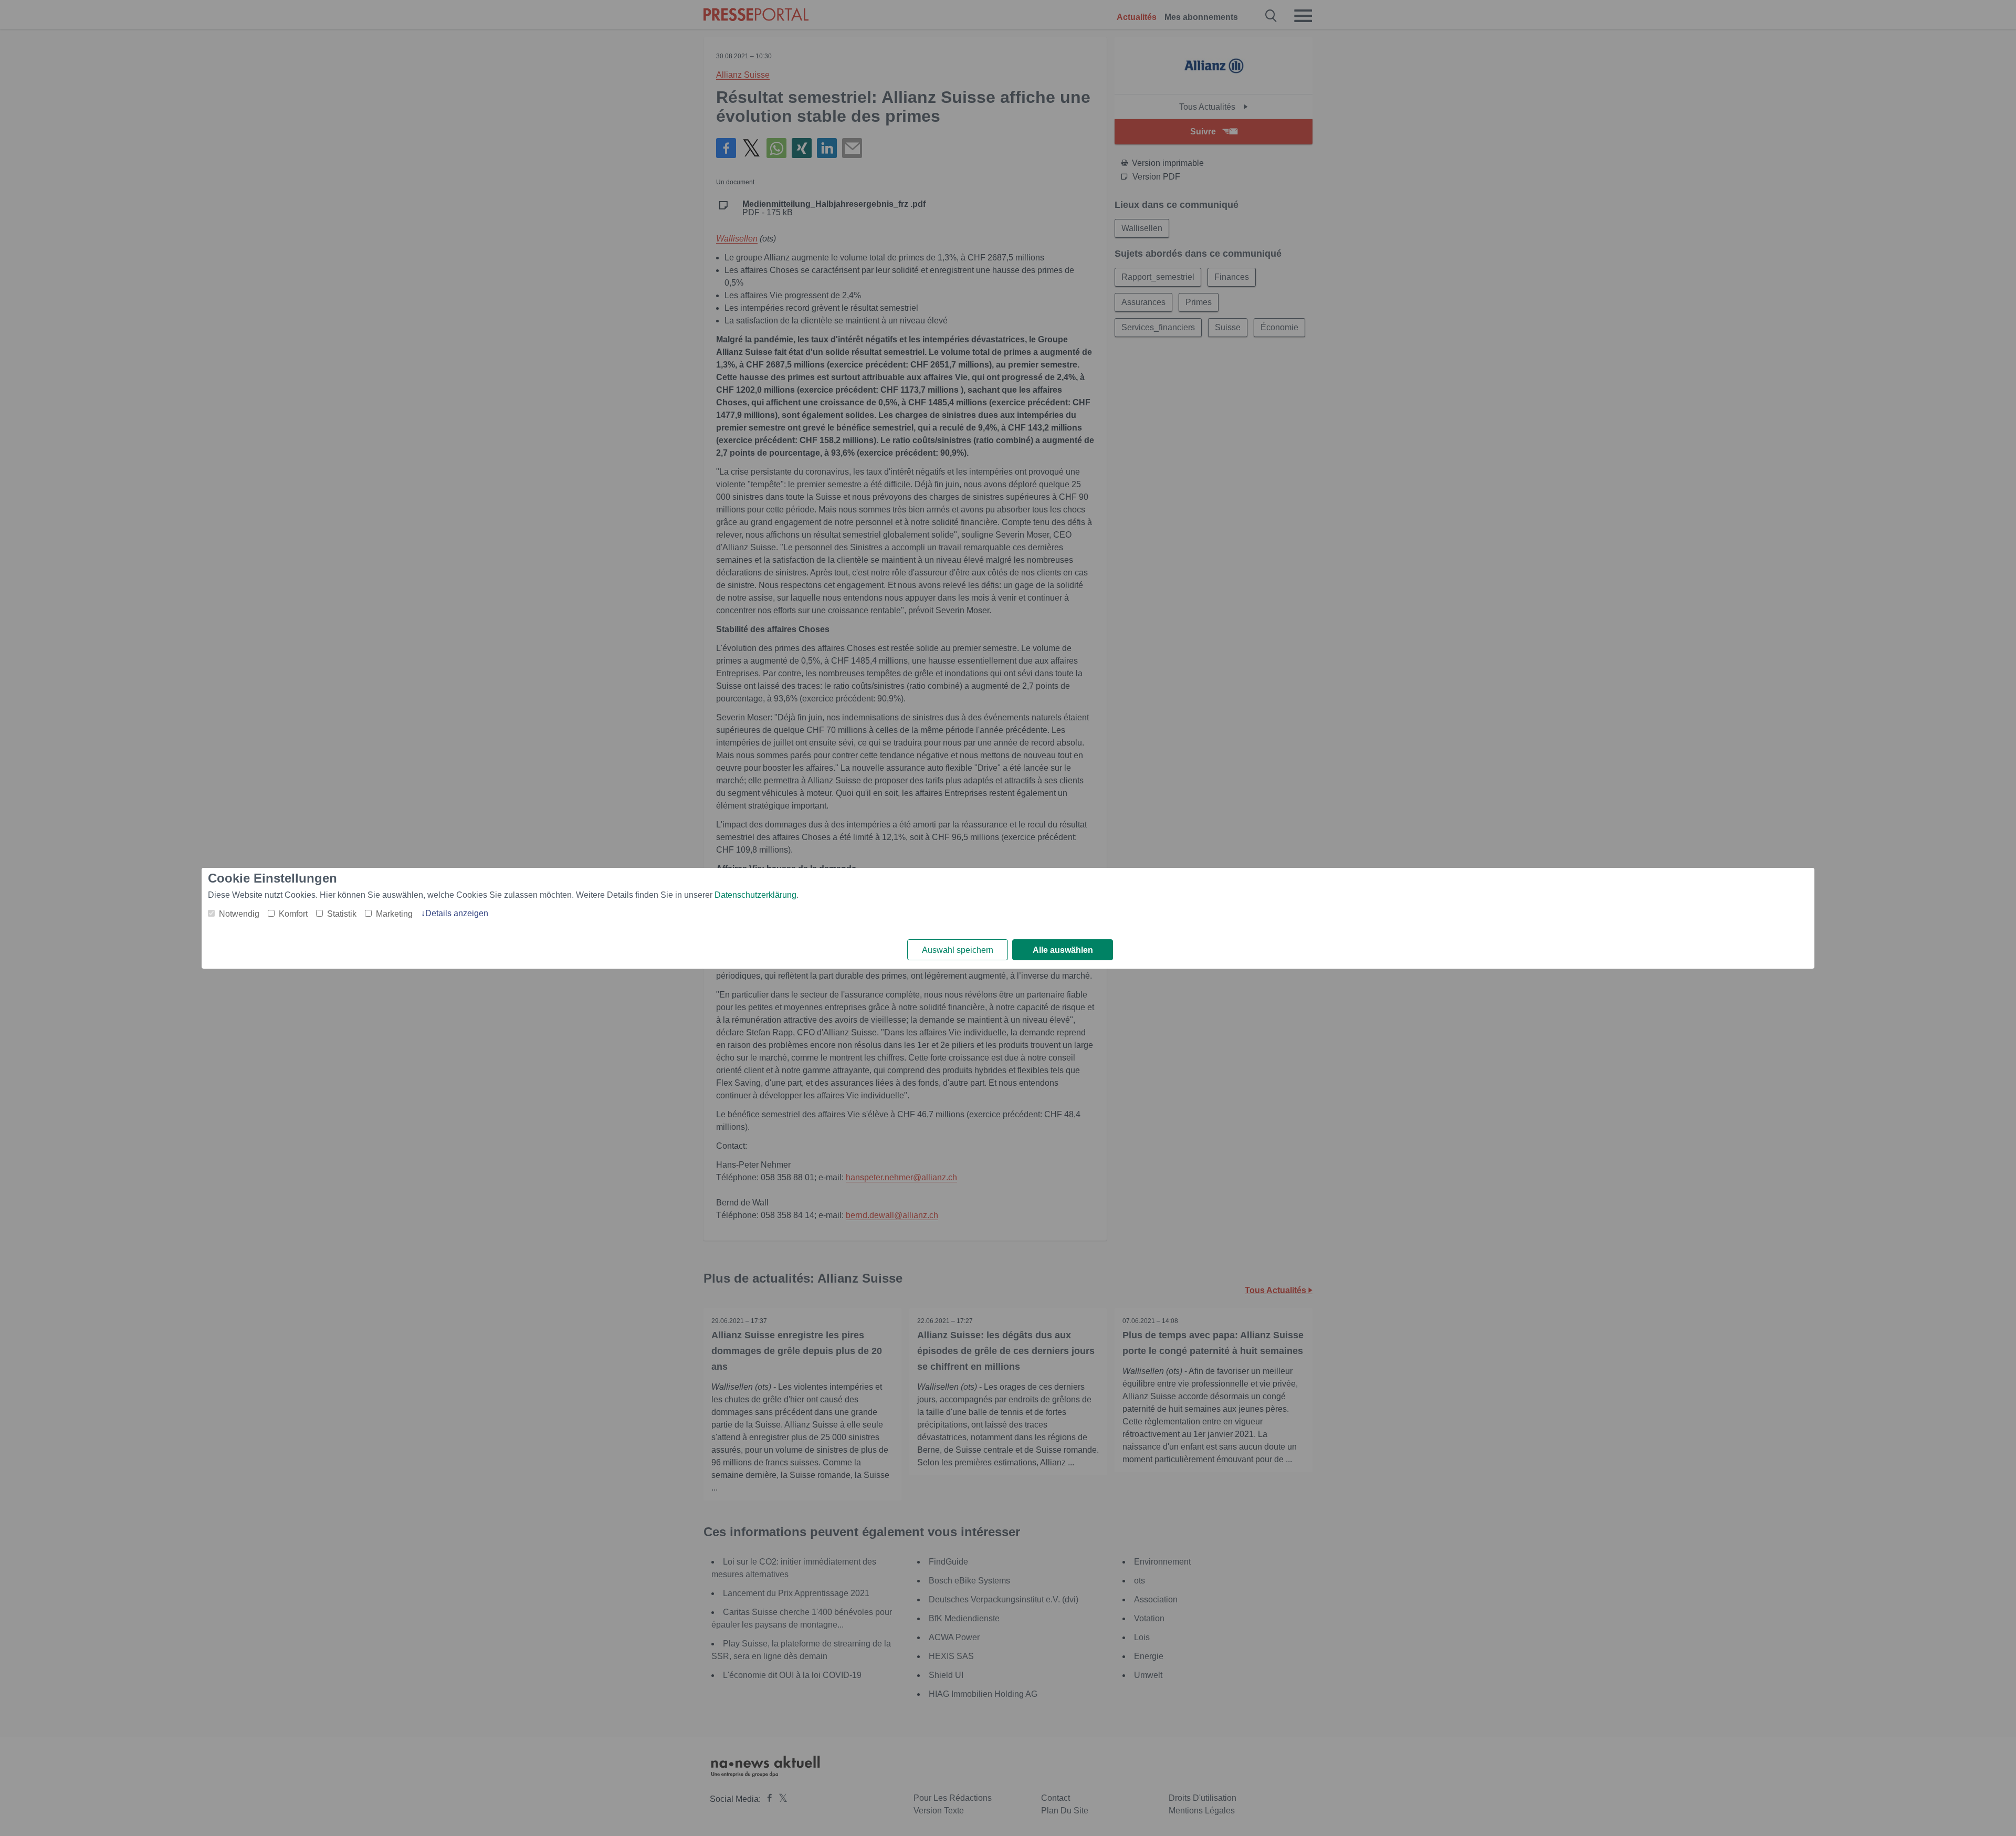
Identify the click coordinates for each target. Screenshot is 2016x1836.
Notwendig (239, 914)
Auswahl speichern (958, 950)
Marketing (394, 914)
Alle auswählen (1063, 950)
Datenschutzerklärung (755, 895)
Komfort (293, 914)
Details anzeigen (457, 913)
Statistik (342, 914)
